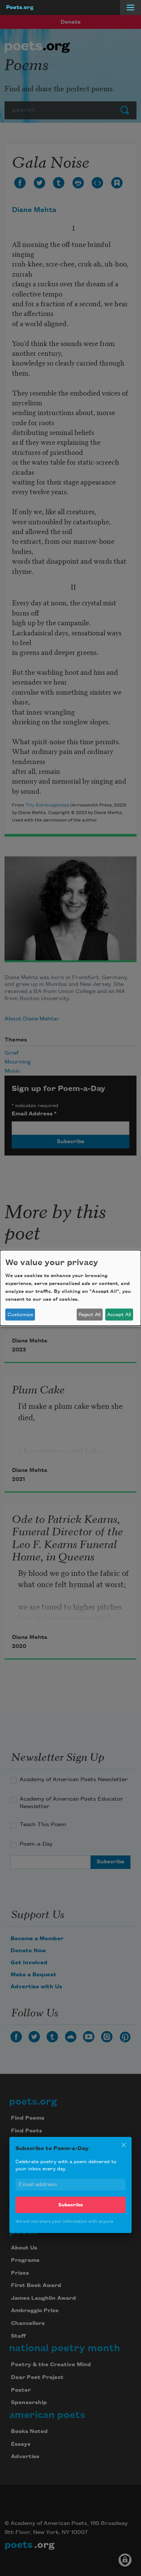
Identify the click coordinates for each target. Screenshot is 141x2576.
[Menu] (130, 8)
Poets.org (20, 8)
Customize (20, 1315)
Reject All (89, 1315)
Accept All (119, 1315)
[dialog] (70, 1288)
